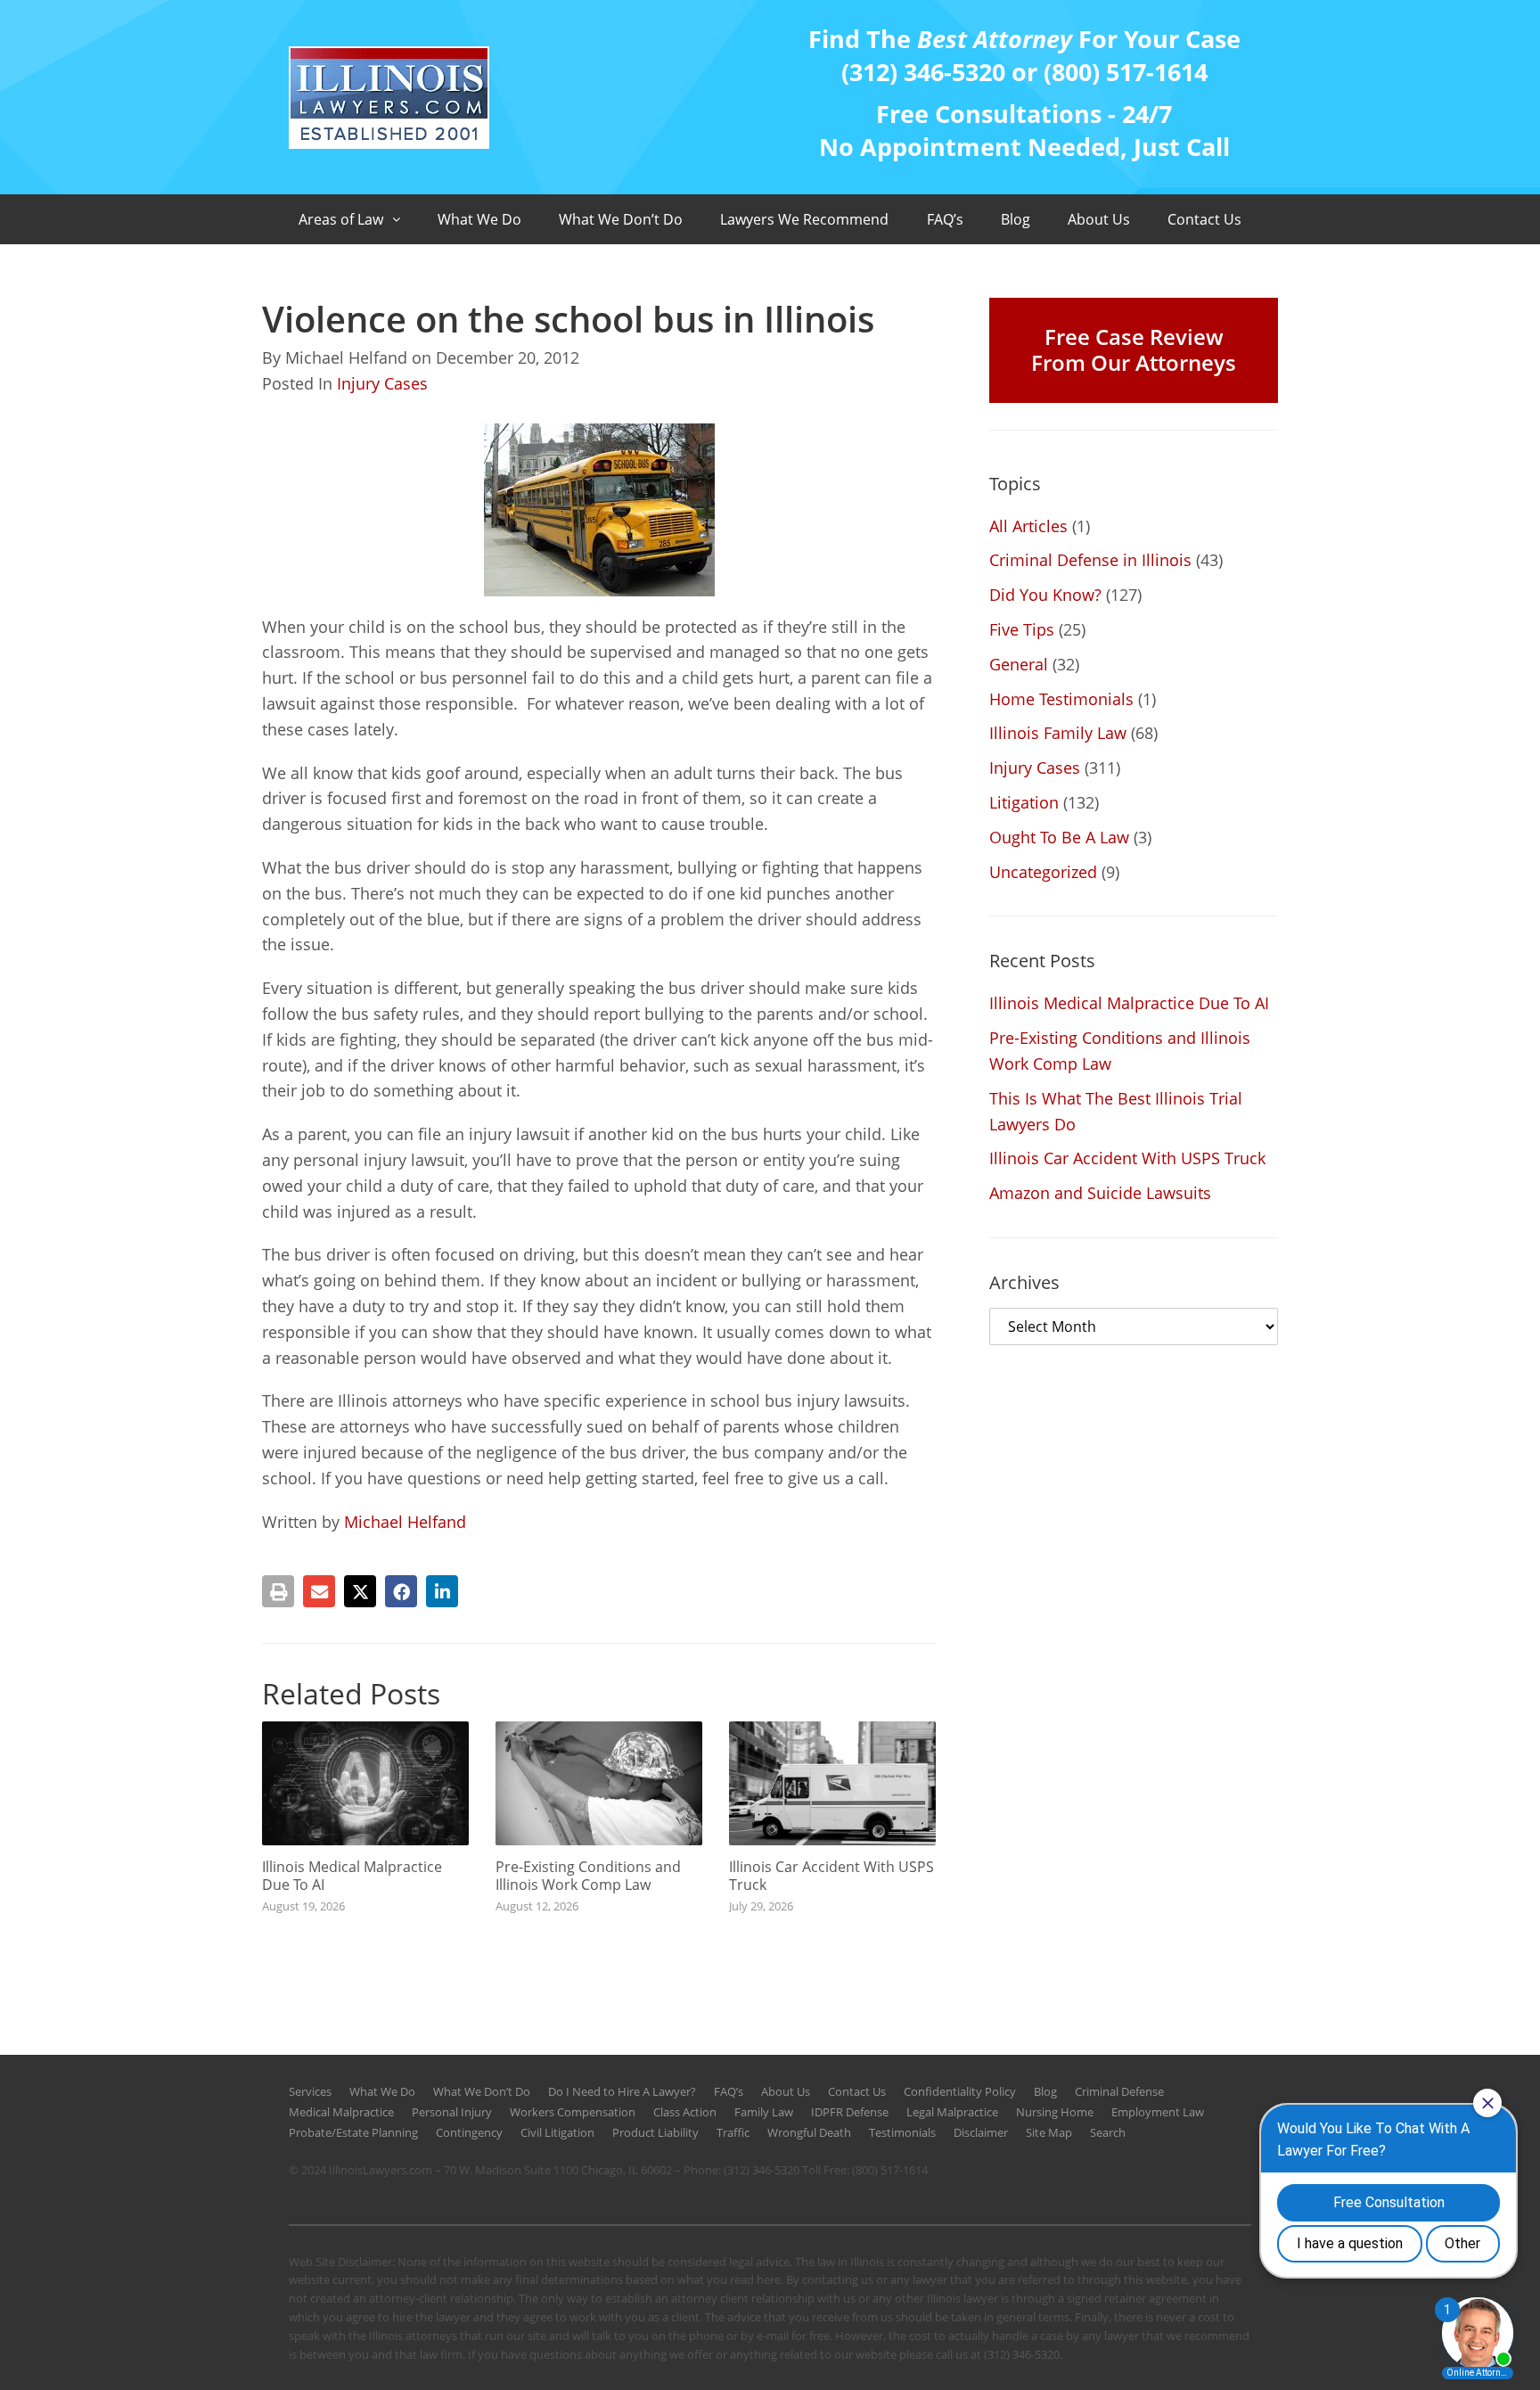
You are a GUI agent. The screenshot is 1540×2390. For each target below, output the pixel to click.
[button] (278, 1591)
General (1019, 664)
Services (310, 2091)
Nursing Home (1055, 2112)
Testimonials (902, 2132)
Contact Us (1204, 219)
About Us (1099, 219)
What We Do (479, 219)
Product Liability (655, 2132)
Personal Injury (452, 2112)
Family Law (764, 2112)
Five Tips (1022, 629)
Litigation (1024, 802)
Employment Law (1158, 2112)
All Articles (1028, 526)
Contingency (469, 2132)
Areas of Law (341, 219)
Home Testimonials (1061, 699)
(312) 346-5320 (762, 2170)
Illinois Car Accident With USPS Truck (831, 1875)
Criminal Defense (1119, 2091)
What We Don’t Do (621, 219)
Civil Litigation (557, 2132)
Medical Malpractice (341, 2112)
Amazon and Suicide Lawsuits (1100, 1193)
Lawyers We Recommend (804, 219)
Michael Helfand (405, 1522)
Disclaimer (981, 2132)
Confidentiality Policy (960, 2091)
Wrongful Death (809, 2132)
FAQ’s (945, 219)
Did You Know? (1045, 595)
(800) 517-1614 (890, 2170)
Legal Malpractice (952, 2112)
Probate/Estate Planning (353, 2132)
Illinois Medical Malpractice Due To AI (352, 1875)
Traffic (733, 2132)
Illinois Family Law (1058, 733)
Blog (1016, 219)
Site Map (1049, 2132)
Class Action (685, 2112)
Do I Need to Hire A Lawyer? (622, 2091)
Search (1108, 2132)
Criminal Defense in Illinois (1090, 560)
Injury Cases (382, 383)
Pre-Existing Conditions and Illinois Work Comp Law (588, 1875)
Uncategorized (1043, 872)
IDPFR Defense (850, 2112)
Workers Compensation (573, 2112)
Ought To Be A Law (1059, 837)
